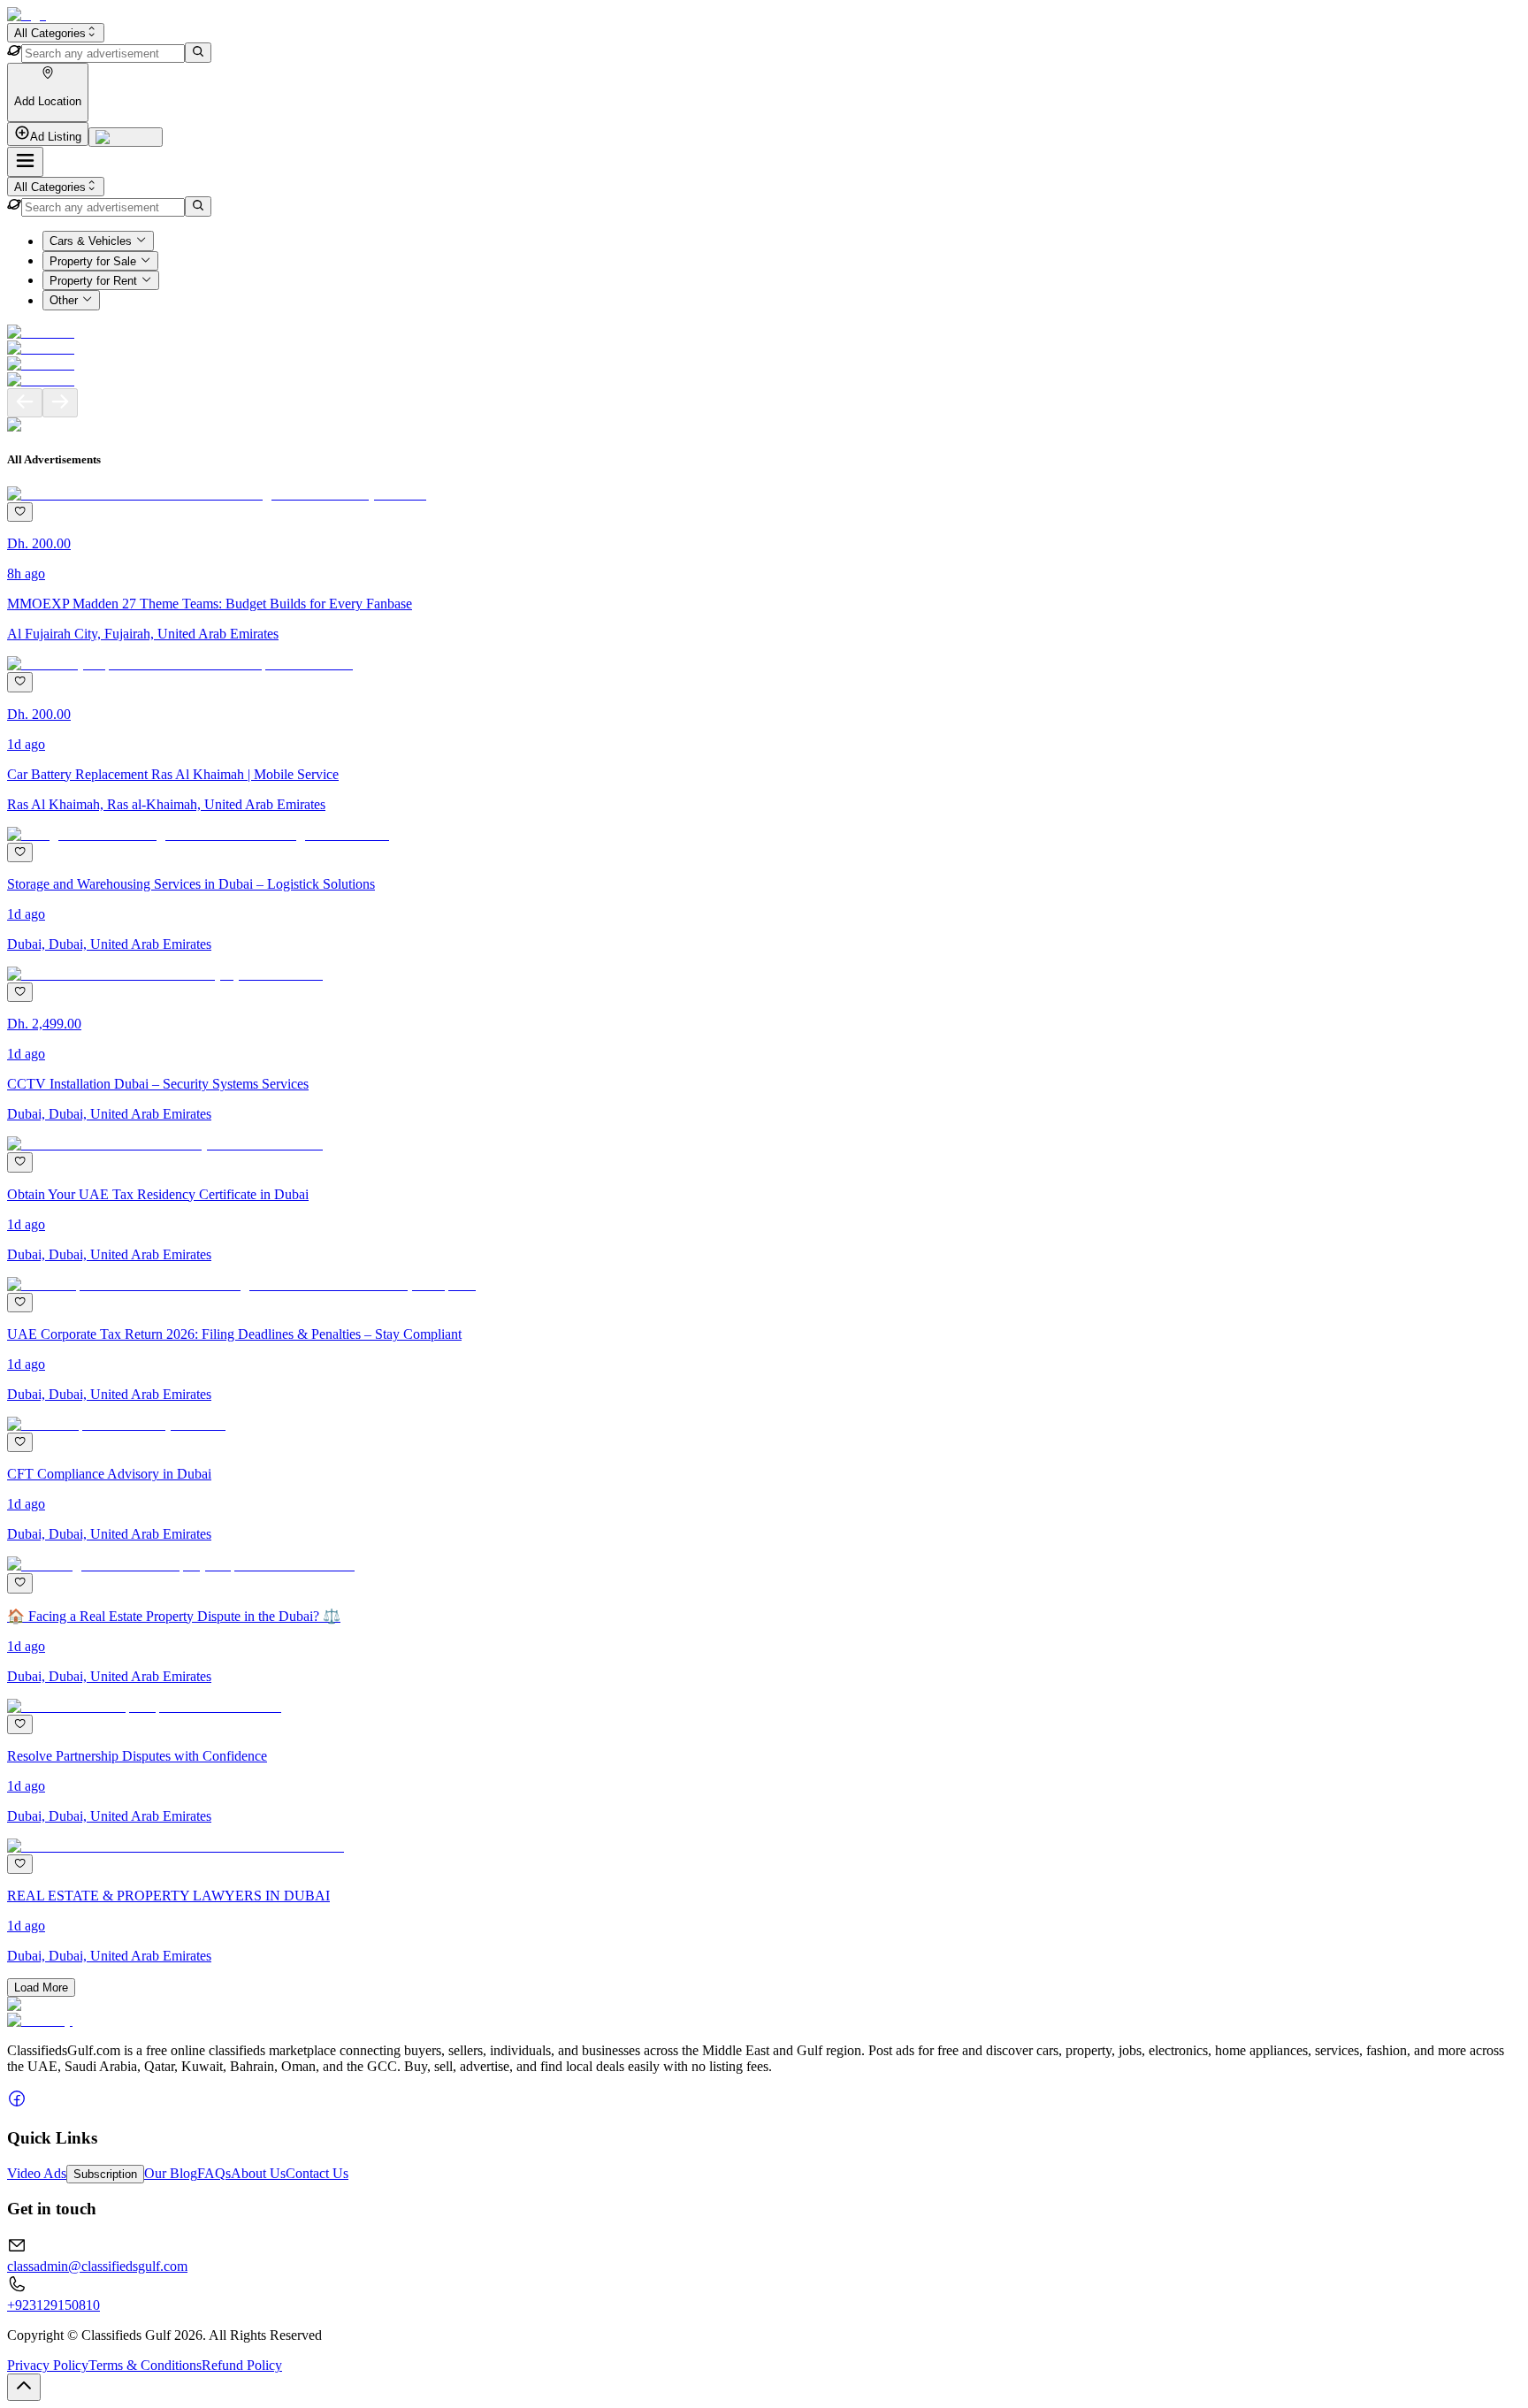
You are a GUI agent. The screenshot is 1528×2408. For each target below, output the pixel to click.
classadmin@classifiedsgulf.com (97, 2266)
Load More (41, 1988)
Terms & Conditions (145, 2365)
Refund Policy (242, 2365)
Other (64, 301)
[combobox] (56, 33)
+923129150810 (53, 2305)
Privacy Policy (48, 2365)
